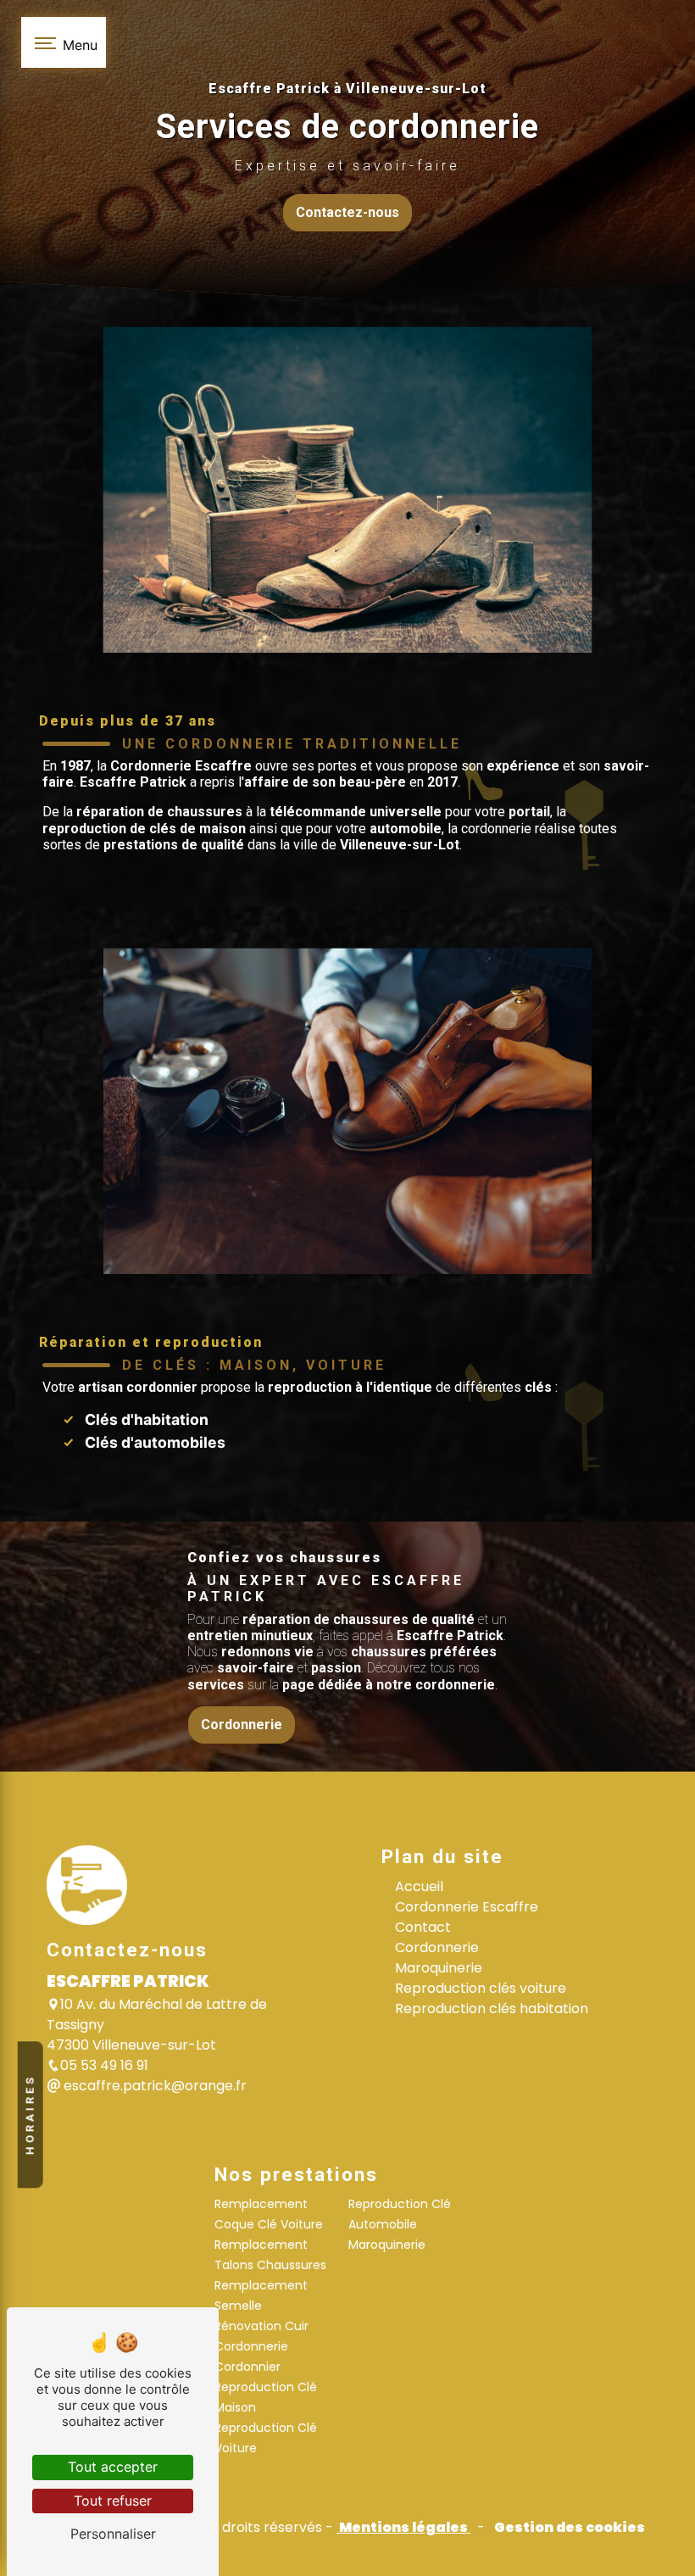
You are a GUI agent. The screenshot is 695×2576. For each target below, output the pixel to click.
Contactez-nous (347, 212)
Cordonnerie (242, 1725)
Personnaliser (113, 2534)
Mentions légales (403, 2527)
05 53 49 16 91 (104, 2065)
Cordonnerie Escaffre (467, 1907)
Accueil (419, 1886)
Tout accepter (113, 2467)
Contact (423, 1927)
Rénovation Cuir (261, 2326)
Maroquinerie (439, 1968)
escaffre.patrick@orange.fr (153, 2086)
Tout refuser (113, 2501)
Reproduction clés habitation (492, 2009)
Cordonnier (247, 2367)
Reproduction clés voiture (481, 1988)
